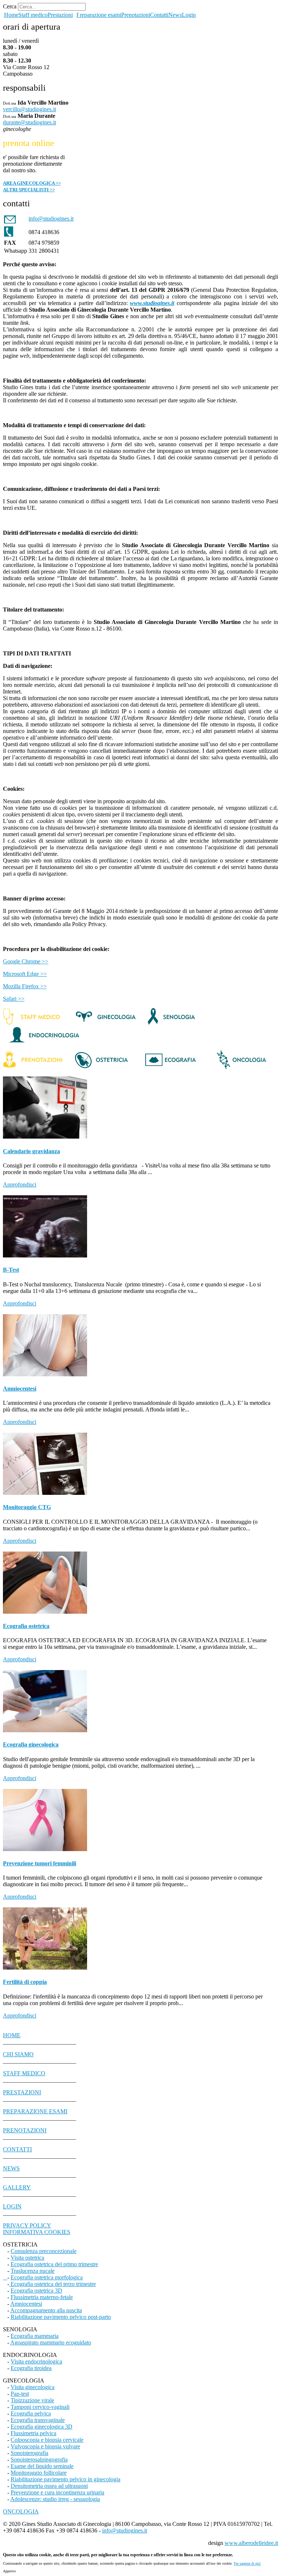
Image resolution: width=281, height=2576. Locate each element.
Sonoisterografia (29, 2453)
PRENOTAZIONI (25, 2130)
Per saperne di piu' (247, 2563)
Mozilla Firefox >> (25, 986)
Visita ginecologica (33, 2387)
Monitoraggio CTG (27, 1507)
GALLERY (17, 2187)
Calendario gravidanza (31, 1151)
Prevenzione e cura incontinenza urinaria (57, 2492)
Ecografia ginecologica (31, 1744)
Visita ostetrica (27, 2258)
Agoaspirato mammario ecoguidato (51, 2342)
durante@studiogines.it (29, 122)
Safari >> (14, 999)
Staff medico (33, 15)
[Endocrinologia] (43, 1041)
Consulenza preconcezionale (44, 2251)
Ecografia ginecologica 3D (42, 2427)
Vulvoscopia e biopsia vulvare (45, 2446)
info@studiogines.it (125, 2530)
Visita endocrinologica (36, 2361)
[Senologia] (172, 1023)
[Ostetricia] (102, 1067)
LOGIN (12, 2206)
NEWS (11, 2168)
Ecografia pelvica (31, 2413)
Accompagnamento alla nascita (46, 2310)
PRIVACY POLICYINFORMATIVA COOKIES (37, 2229)
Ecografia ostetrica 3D (36, 2291)
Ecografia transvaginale (38, 2420)
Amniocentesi (20, 1389)
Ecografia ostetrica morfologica (47, 2277)
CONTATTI (17, 2149)
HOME (12, 2035)
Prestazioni (60, 15)
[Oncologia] (235, 1067)
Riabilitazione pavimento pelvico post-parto (61, 2317)
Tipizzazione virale (32, 2400)
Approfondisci (20, 1184)
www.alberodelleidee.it (251, 2543)
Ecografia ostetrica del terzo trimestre (53, 2284)
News (175, 15)
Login (189, 15)
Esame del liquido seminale (42, 2466)
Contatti (159, 15)
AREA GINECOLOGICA (31, 183)
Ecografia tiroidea (31, 2368)
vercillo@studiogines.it (29, 109)
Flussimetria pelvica (33, 2433)
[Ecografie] (170, 1067)
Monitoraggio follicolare (39, 2473)
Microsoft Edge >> (25, 974)
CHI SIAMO (18, 2054)
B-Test (11, 1270)
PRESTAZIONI (22, 2092)
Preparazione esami (99, 15)
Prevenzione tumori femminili (40, 1863)
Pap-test (20, 2394)
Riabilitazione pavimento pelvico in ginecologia (65, 2479)
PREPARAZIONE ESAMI (35, 2111)
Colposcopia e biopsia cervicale (47, 2440)
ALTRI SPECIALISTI (26, 190)
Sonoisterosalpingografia (39, 2460)
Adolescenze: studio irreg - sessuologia (55, 2499)
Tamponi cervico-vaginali (40, 2407)
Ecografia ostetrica (26, 1626)
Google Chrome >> (26, 961)
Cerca (10, 6)
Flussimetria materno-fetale (42, 2297)
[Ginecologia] (106, 1023)
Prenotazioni (136, 15)
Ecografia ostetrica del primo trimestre (54, 2264)
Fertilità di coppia (25, 1982)
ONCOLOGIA (21, 2511)
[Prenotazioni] (36, 1067)
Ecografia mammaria (35, 2336)
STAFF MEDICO (24, 2073)
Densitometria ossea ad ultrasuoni (49, 2486)
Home (11, 15)
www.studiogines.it (152, 303)
